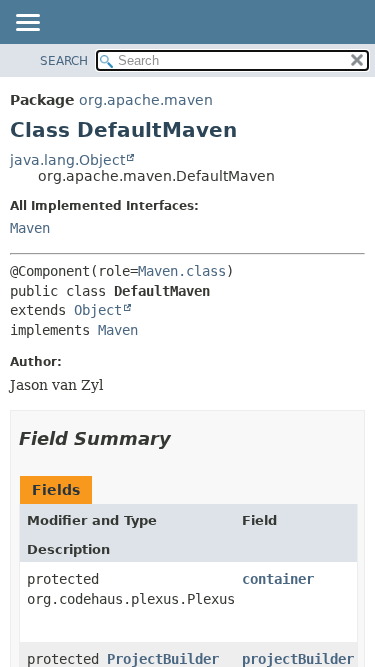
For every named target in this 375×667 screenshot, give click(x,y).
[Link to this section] (185, 438)
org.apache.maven (146, 100)
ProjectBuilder (163, 659)
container (278, 579)
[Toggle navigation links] (27, 24)
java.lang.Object (67, 160)
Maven (30, 228)
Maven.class (182, 271)
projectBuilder (298, 659)
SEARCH (64, 61)
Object (98, 310)
